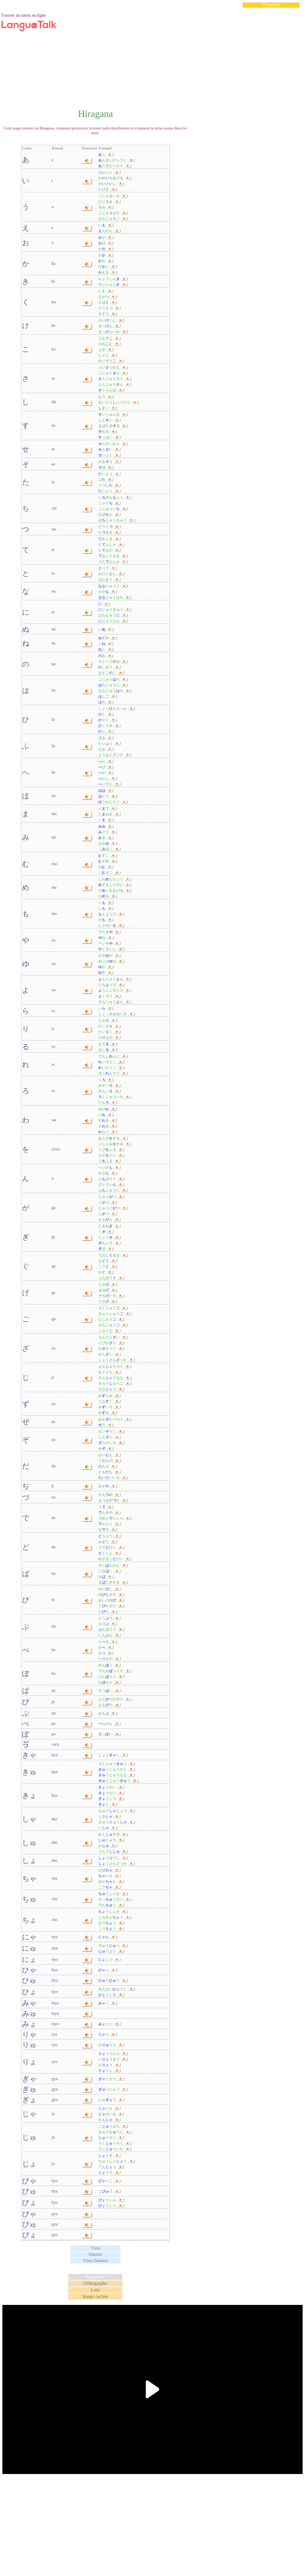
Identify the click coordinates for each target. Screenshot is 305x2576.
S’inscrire (271, 5)
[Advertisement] (152, 55)
